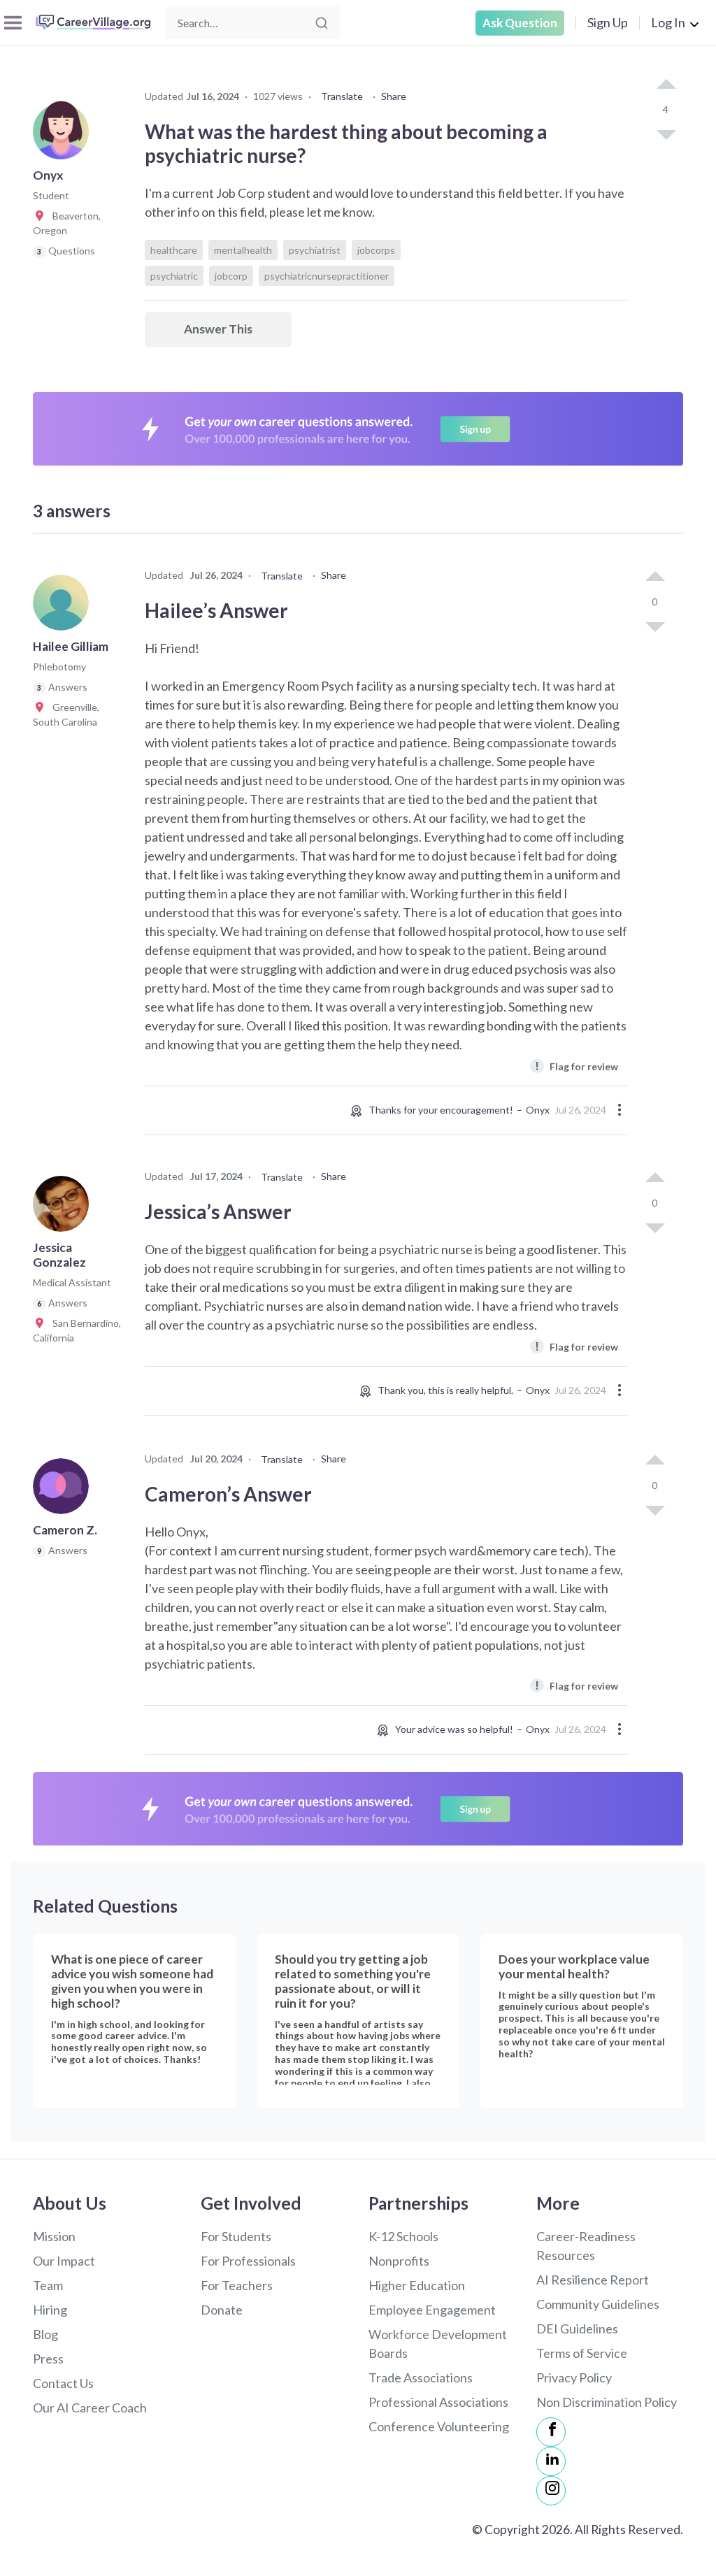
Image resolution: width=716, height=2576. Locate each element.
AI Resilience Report (593, 2280)
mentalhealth (243, 250)
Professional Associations (438, 2402)
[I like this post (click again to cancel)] (666, 85)
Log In (668, 22)
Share (394, 96)
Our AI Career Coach (90, 2408)
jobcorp (231, 276)
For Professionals (248, 2261)
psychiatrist (315, 250)
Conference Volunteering (439, 2426)
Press (48, 2359)
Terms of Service (582, 2353)
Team (48, 2285)
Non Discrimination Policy (607, 2402)
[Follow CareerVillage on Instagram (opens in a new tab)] (551, 2491)
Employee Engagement (432, 2310)
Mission (54, 2236)
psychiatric (174, 276)
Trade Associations (421, 2377)
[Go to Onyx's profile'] (64, 136)
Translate (342, 96)
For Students (236, 2236)
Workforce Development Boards (438, 2344)
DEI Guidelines (577, 2329)
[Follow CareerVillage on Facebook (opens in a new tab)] (551, 2432)
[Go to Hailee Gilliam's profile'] (64, 607)
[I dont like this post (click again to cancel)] (666, 134)
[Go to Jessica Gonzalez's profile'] (64, 1208)
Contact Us (63, 2383)
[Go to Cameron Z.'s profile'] (64, 1490)
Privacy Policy (574, 2377)
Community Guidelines (598, 2304)
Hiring (50, 2310)
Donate (222, 2310)
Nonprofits (399, 2261)
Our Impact (64, 2261)
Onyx (538, 1110)
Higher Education (417, 2285)
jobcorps (376, 250)
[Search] (322, 23)
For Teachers (237, 2285)
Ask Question (520, 23)
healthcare (174, 250)
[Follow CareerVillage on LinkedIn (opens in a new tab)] (551, 2461)
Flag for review (577, 1066)
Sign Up (608, 22)
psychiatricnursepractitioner (327, 276)
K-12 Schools (403, 2236)
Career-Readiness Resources (586, 2246)
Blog (45, 2334)
